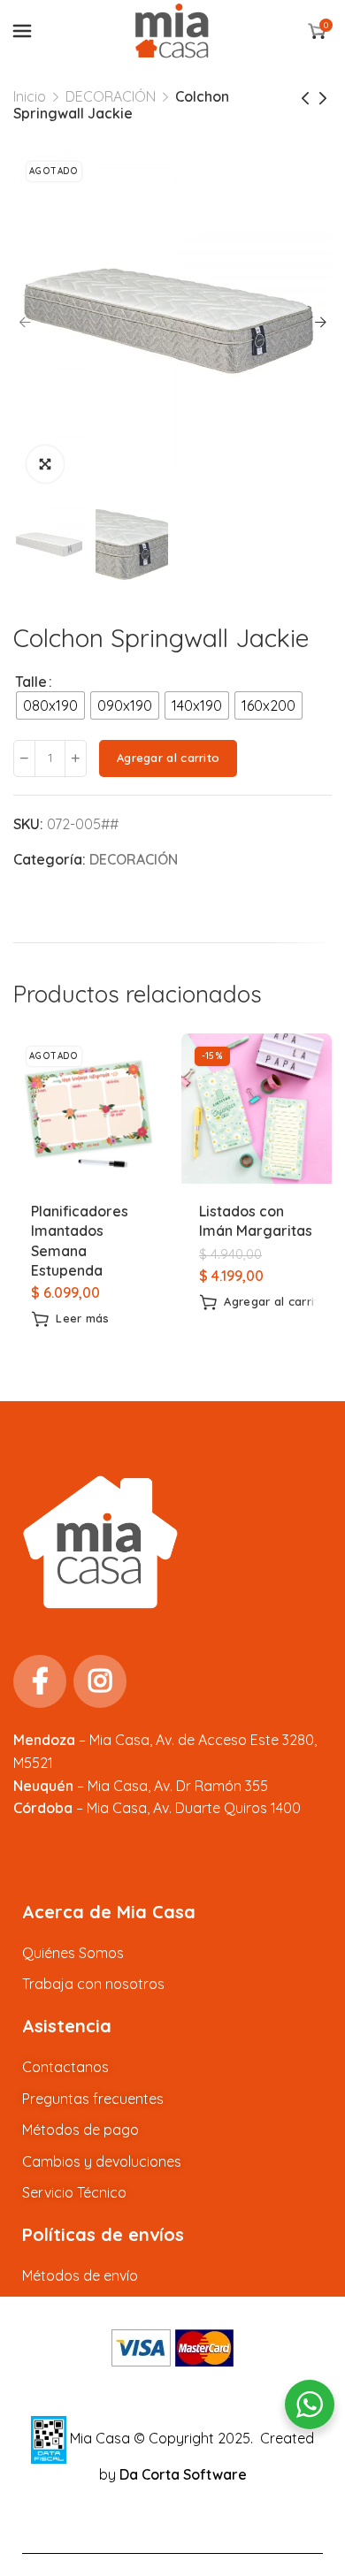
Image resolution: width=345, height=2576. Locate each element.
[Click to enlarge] (45, 464)
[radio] (50, 705)
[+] (76, 758)
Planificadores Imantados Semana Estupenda (80, 1241)
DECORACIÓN (111, 96)
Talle (31, 682)
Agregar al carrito (168, 758)
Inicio (30, 96)
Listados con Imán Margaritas (256, 1221)
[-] (24, 758)
